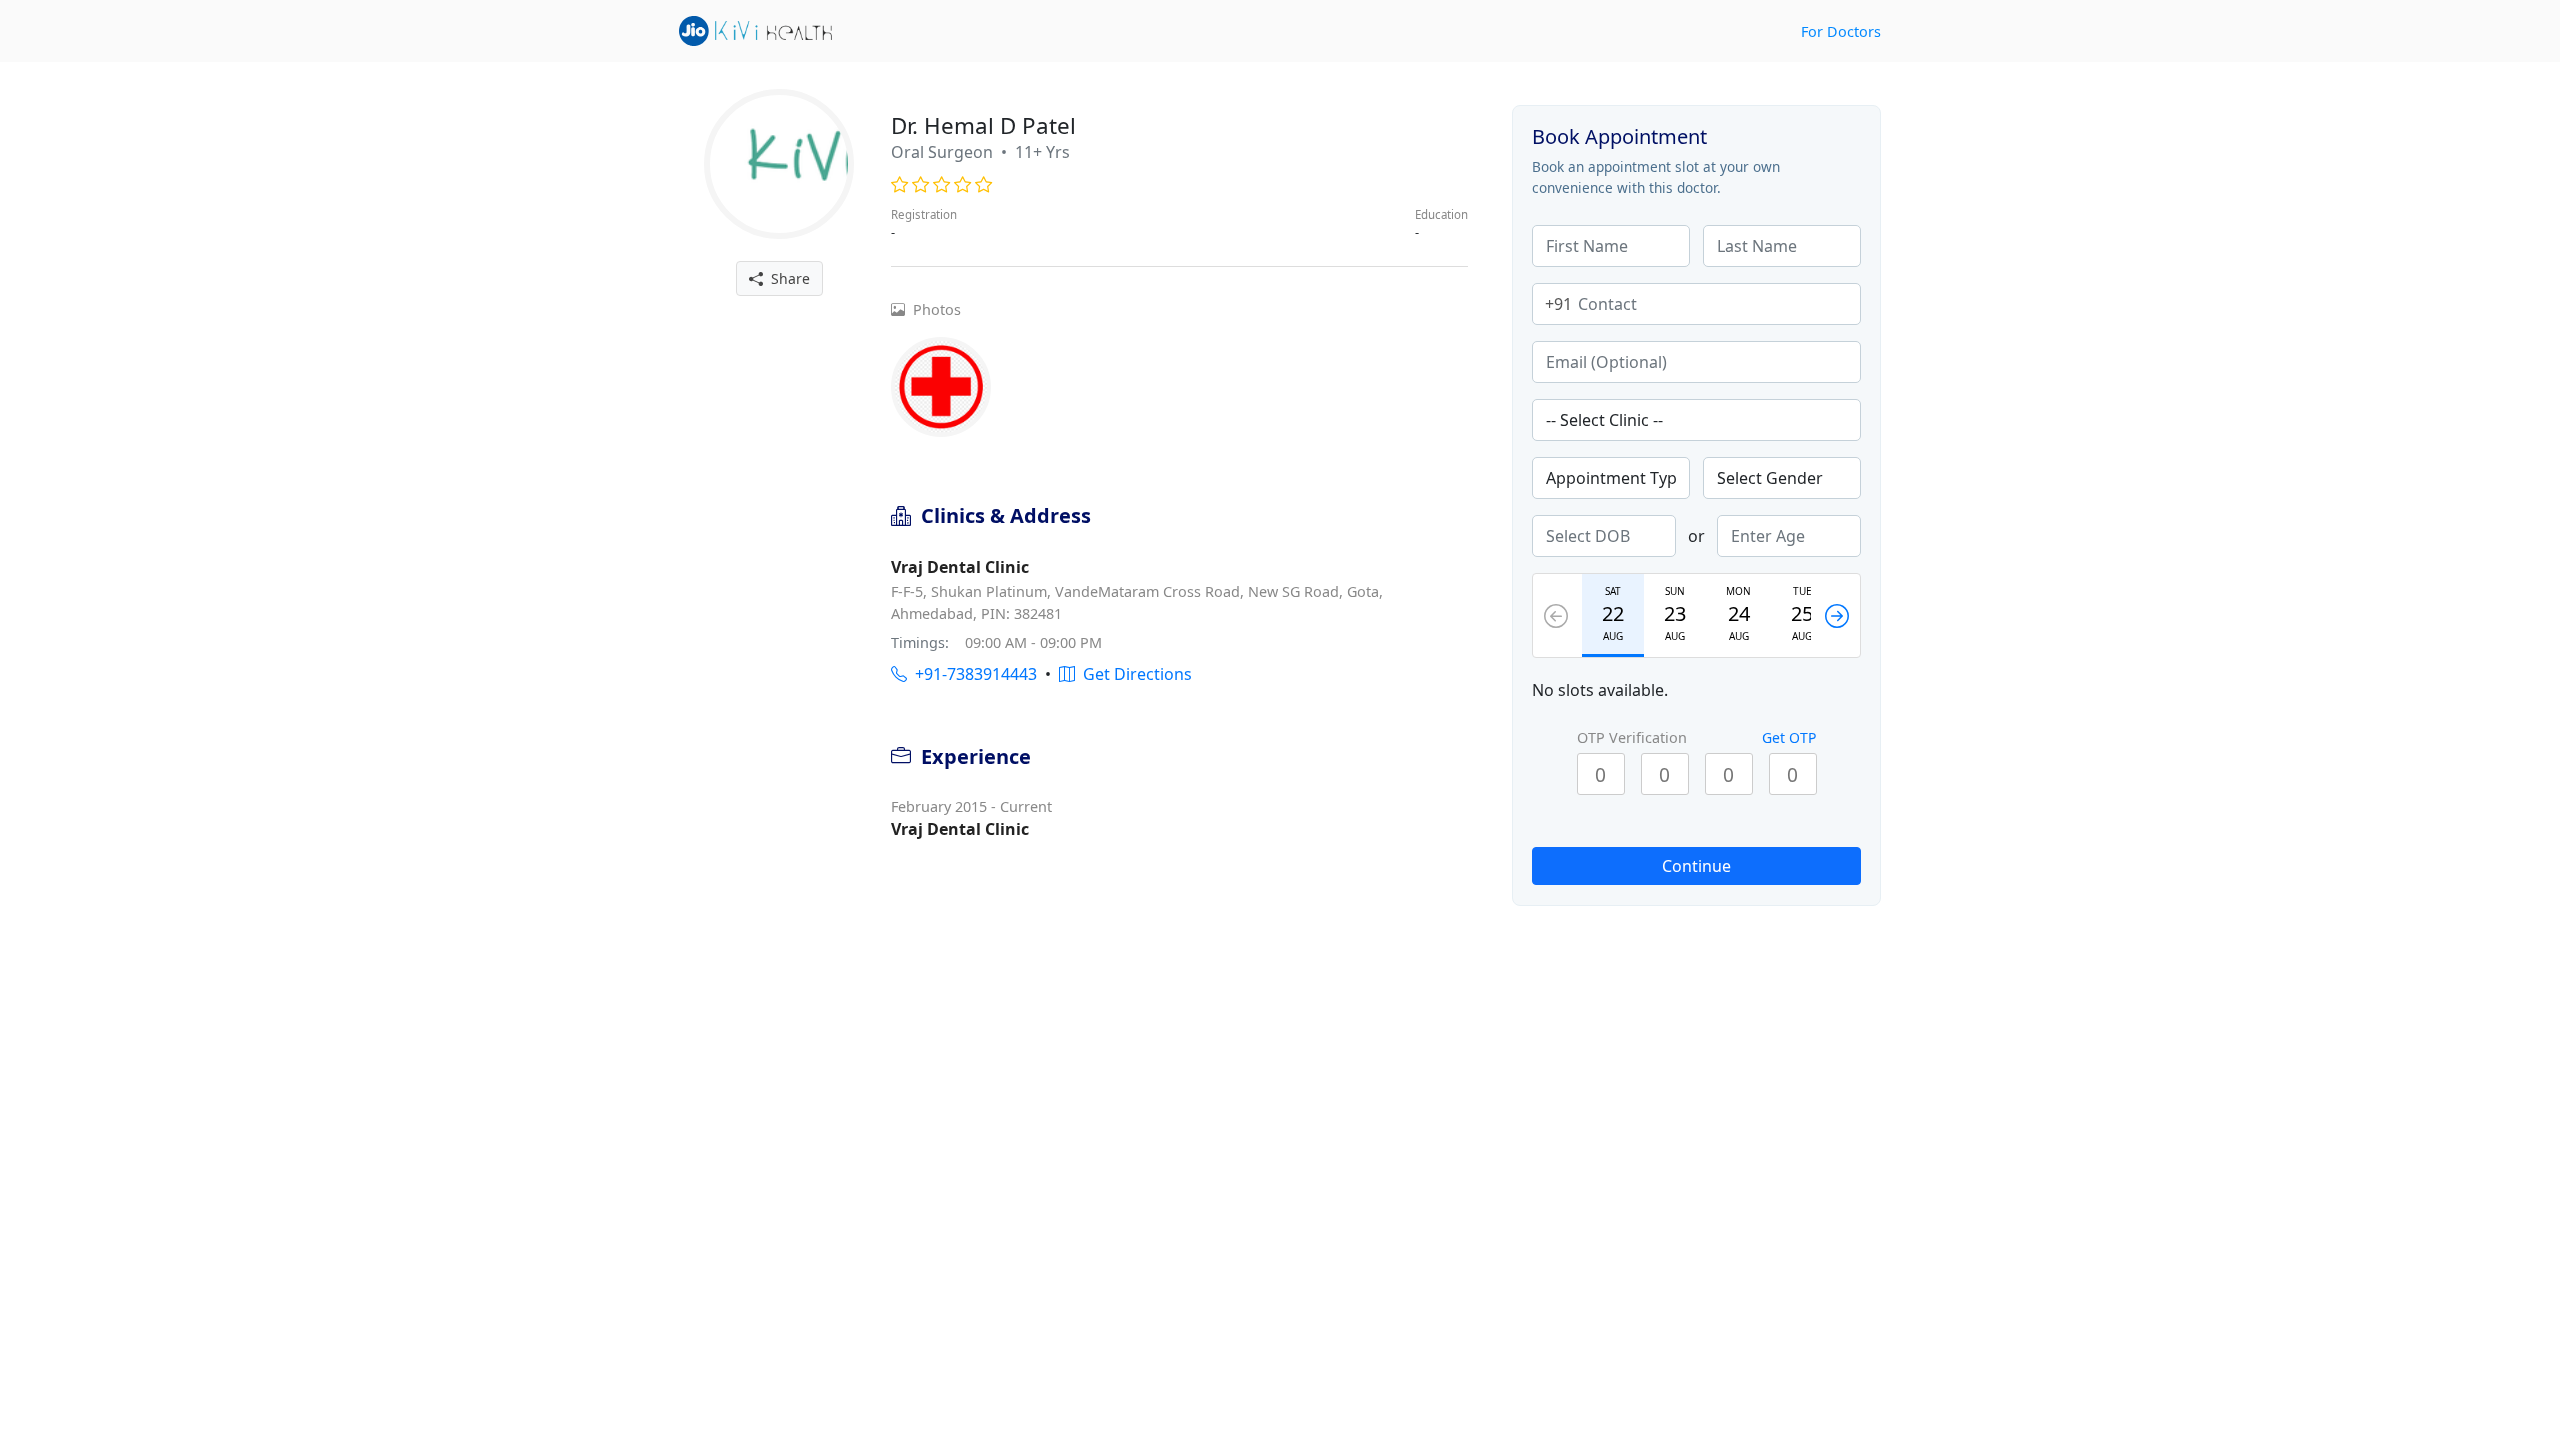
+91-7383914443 (972, 674)
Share (786, 278)
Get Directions (1133, 674)
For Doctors (1841, 31)
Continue (1696, 866)
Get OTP (1789, 737)
